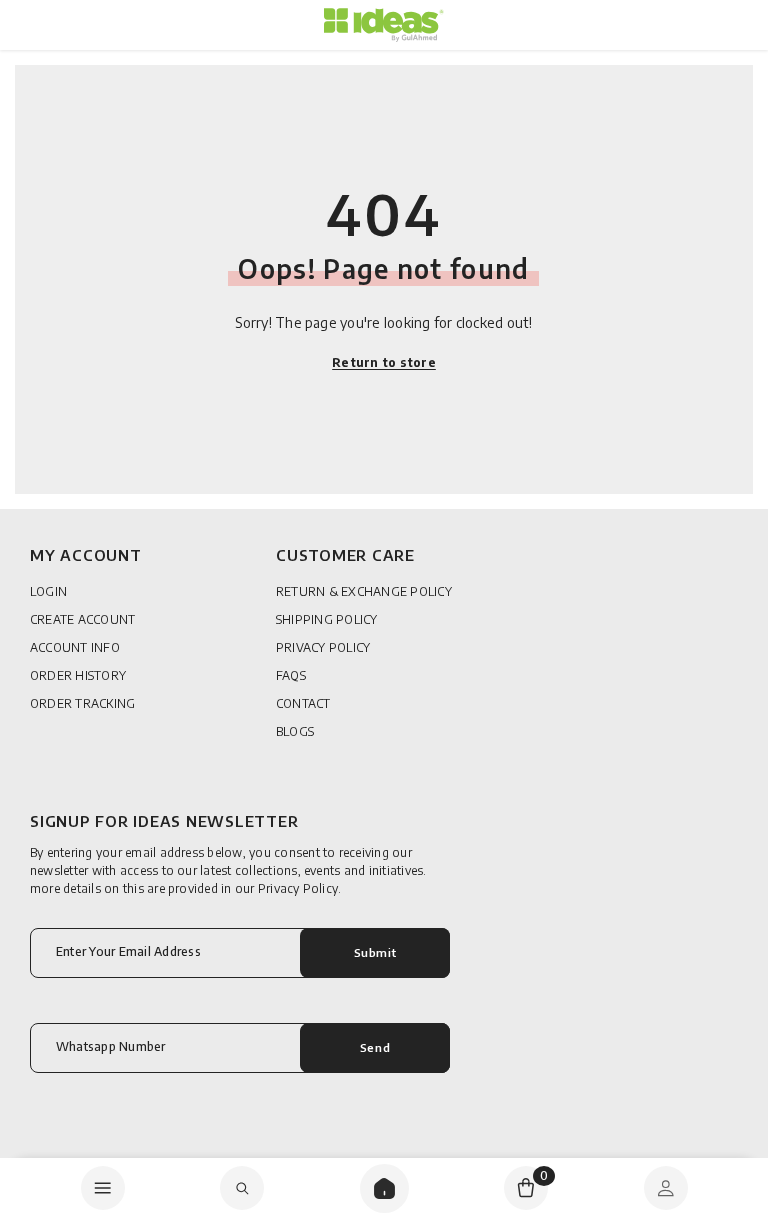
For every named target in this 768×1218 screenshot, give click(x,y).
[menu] (103, 1188)
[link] (242, 1188)
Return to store (384, 362)
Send (375, 1047)
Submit (375, 952)
